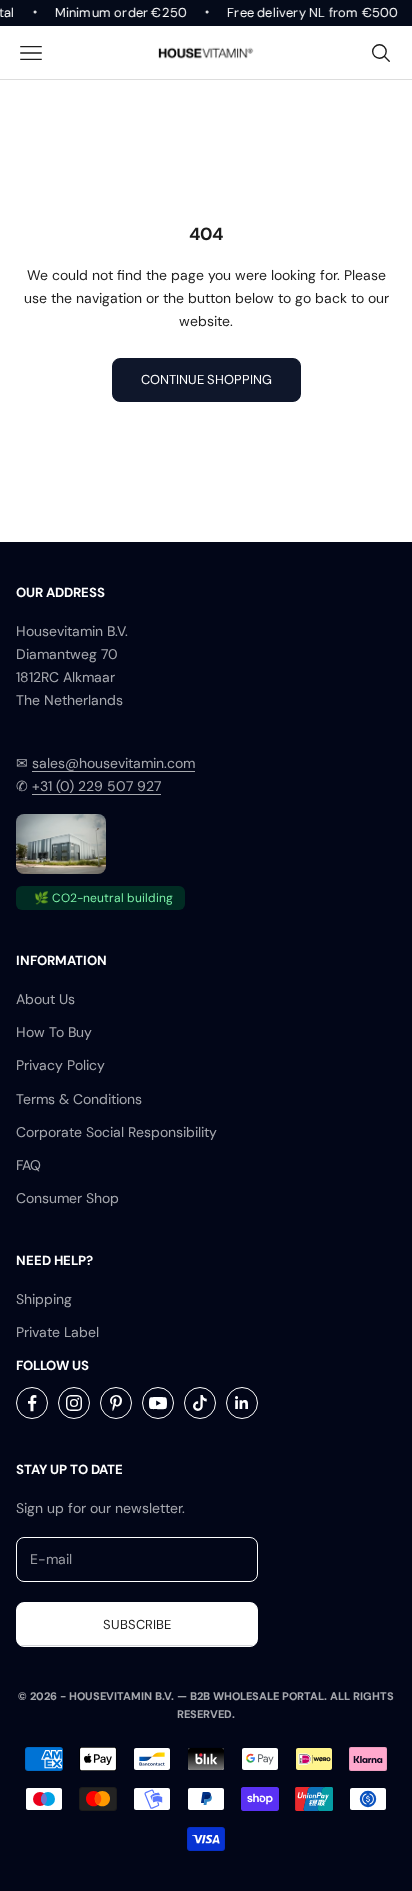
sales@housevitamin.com (113, 763)
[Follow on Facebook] (32, 1403)
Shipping (44, 1299)
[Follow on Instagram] (74, 1403)
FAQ (28, 1165)
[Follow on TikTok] (200, 1403)
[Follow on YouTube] (158, 1403)
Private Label (57, 1332)
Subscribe (137, 1624)
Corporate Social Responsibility (116, 1132)
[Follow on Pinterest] (116, 1403)
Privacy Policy (60, 1065)
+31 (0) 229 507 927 (96, 786)
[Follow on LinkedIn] (242, 1403)
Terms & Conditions (79, 1099)
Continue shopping (206, 379)
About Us (45, 999)
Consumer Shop (67, 1198)
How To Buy (54, 1032)
